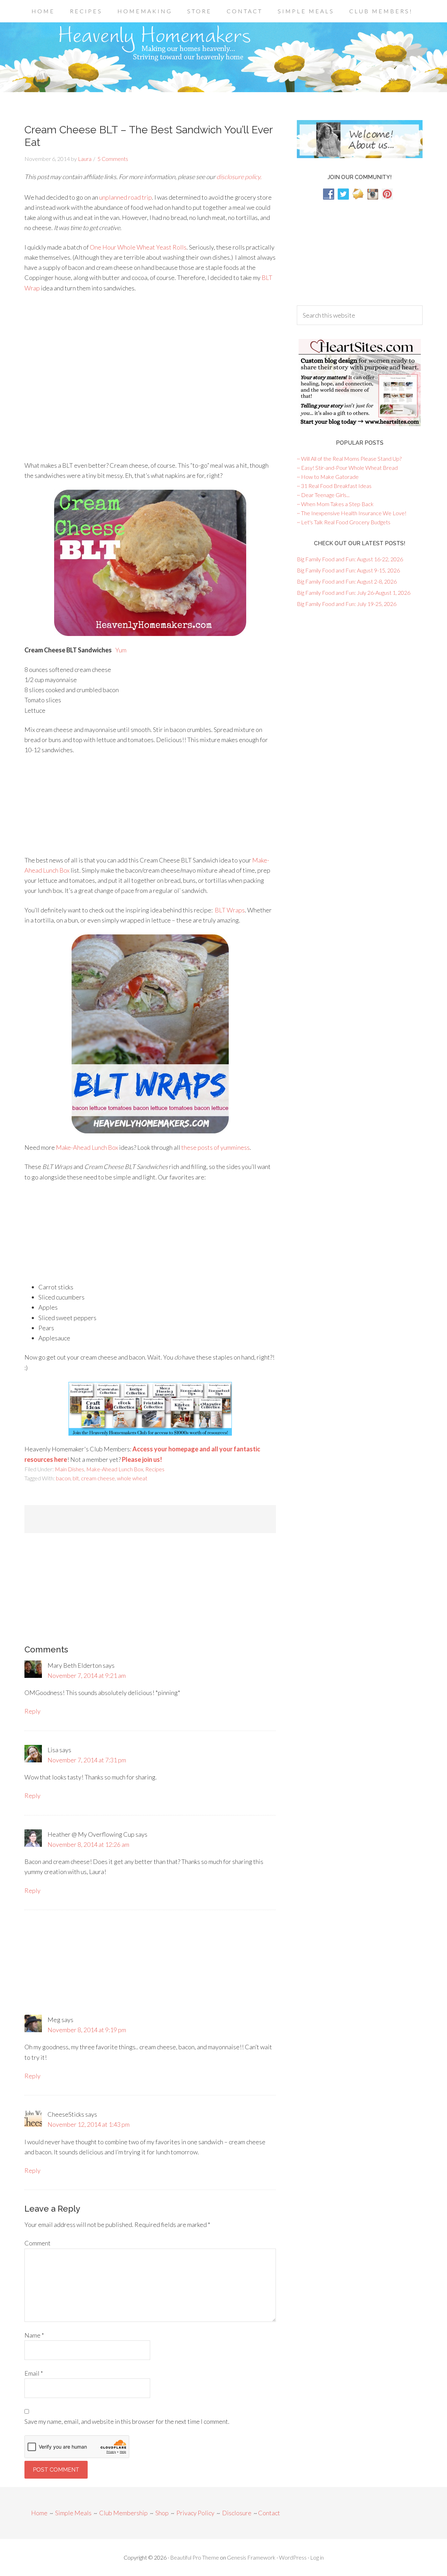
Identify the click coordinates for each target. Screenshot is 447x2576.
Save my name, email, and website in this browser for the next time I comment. (127, 2421)
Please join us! (142, 1459)
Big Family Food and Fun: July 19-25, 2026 (347, 604)
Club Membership (123, 2513)
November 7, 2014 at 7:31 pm (87, 1760)
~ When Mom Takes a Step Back (335, 504)
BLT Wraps (230, 910)
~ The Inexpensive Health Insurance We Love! (352, 513)
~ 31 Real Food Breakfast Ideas (334, 486)
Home (39, 2513)
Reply (32, 1711)
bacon (63, 1478)
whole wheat (132, 1478)
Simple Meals (73, 2513)
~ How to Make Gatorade (328, 477)
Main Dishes (69, 1469)
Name (34, 2335)
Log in (317, 2557)
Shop (162, 2513)
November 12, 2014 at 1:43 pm (89, 2124)
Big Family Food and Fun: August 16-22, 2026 (350, 559)
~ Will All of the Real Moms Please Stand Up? (349, 458)
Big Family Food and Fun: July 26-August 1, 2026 (354, 593)
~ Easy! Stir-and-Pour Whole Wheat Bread (347, 468)
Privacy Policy (195, 2513)
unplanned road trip (126, 197)
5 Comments (113, 159)
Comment (38, 2243)
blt (76, 1478)
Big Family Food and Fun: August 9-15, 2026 (348, 570)
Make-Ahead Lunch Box (87, 1147)
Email (34, 2373)
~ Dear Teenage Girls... (323, 495)
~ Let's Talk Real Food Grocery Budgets (344, 522)
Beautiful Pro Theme (195, 2557)
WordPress (293, 2557)
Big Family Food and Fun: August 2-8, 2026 (347, 581)
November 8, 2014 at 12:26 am (88, 1844)
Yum (121, 650)
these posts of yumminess (215, 1147)
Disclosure (237, 2513)
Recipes (155, 1469)
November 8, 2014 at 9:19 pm (87, 2030)
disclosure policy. (239, 177)
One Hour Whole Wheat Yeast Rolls (138, 247)
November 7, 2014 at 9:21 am (87, 1675)
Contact (269, 2513)
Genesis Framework (251, 2557)
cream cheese (98, 1478)
